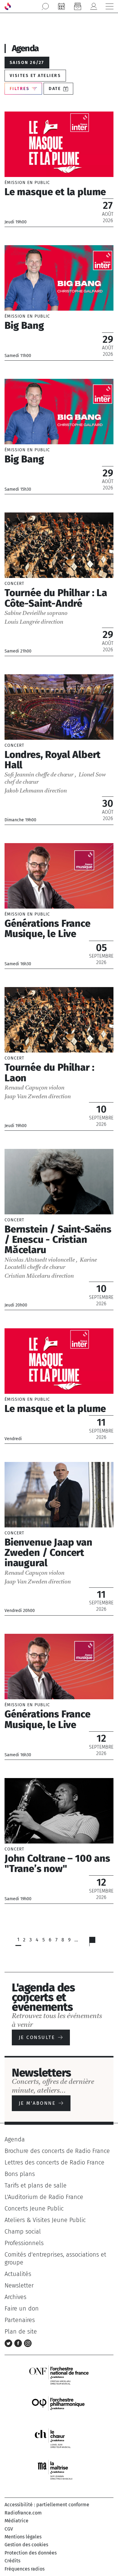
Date (55, 89)
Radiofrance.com (23, 2513)
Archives (15, 2297)
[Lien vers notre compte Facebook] (19, 2343)
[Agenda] (61, 6)
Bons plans (20, 2174)
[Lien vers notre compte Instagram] (28, 2343)
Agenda (15, 2139)
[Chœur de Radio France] (59, 2438)
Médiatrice (16, 2521)
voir (59, 169)
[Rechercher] (45, 6)
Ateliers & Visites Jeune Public (45, 2220)
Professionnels (24, 2243)
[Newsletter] (77, 6)
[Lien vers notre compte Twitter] (9, 2343)
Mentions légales (23, 2537)
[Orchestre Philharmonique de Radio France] (59, 2406)
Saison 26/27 (27, 63)
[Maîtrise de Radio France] (59, 2470)
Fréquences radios (25, 2569)
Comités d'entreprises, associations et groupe (55, 2258)
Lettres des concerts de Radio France (54, 2162)
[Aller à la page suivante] (96, 1943)
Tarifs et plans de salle (36, 2185)
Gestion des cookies (26, 2545)
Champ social (23, 2231)
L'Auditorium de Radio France (44, 2197)
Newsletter (19, 2285)
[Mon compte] (93, 6)
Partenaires (20, 2320)
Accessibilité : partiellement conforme (47, 2505)
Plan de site (21, 2331)
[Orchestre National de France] (59, 2375)
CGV (9, 2529)
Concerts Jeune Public (34, 2208)
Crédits (12, 2561)
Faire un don (22, 2308)
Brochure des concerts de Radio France (57, 2151)
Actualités (18, 2274)
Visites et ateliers (35, 76)
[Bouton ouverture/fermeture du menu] (110, 6)
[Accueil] (8, 6)
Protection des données (31, 2553)
